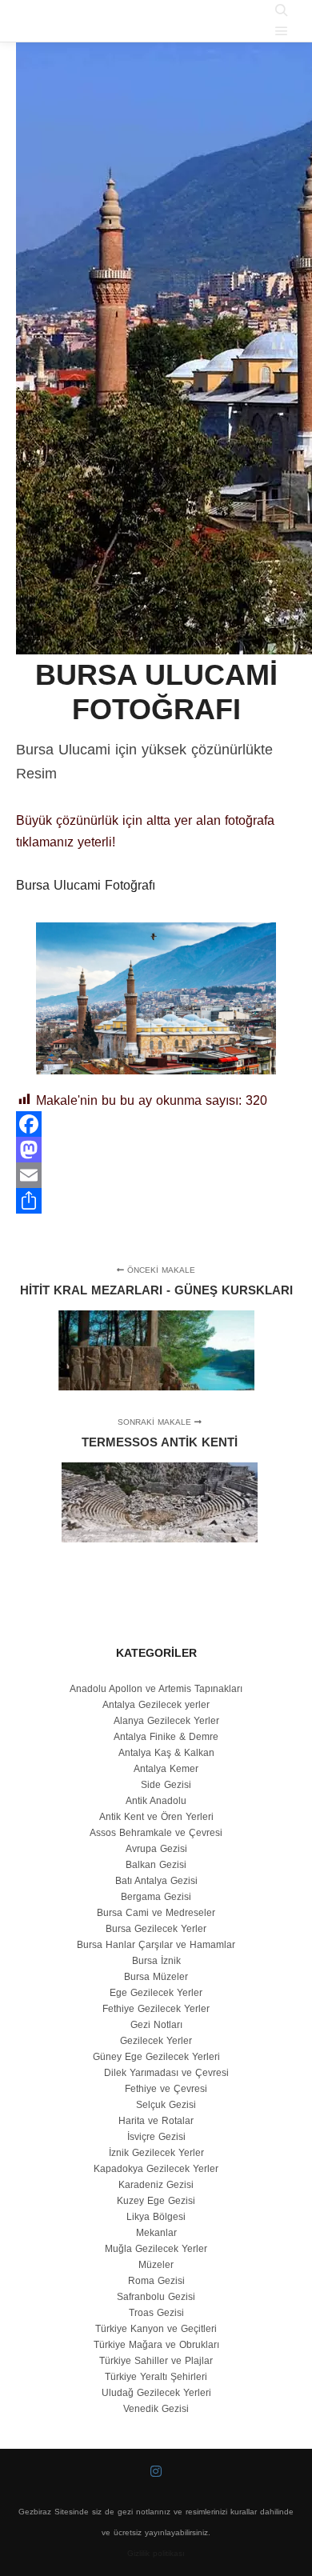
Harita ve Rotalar (156, 2121)
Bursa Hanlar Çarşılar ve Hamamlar (156, 1945)
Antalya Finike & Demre (166, 1737)
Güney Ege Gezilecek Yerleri (156, 2057)
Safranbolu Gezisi (156, 2297)
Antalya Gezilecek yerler (156, 1705)
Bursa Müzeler (156, 1977)
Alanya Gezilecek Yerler (166, 1721)
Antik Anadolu (156, 1801)
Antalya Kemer (166, 1769)
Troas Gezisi (156, 2313)
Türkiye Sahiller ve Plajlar (156, 2361)
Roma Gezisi (156, 2281)
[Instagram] (156, 2471)
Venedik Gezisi (156, 2409)
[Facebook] (156, 1124)
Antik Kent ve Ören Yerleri (156, 1817)
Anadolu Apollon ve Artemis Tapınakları (156, 1689)
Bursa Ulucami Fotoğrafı (86, 885)
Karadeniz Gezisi (156, 2185)
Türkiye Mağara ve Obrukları (156, 2345)
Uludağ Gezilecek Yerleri (156, 2393)
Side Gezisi (166, 1785)
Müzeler (156, 2265)
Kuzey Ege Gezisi (156, 2201)
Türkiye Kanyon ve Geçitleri (156, 2329)
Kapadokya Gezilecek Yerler (156, 2169)
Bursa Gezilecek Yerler (156, 1929)
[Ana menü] (282, 31)
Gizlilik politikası (156, 2553)
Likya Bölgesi (156, 2217)
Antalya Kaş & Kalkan (166, 1753)
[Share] (156, 1201)
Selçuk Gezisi (166, 2105)
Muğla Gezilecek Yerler (156, 2249)
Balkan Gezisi (156, 1865)
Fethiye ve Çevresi (166, 2089)
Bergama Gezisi (156, 1897)
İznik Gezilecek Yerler (156, 2153)
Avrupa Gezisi (156, 1849)
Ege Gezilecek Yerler (156, 1993)
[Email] (156, 1175)
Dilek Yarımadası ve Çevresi (166, 2073)
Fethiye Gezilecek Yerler (156, 2009)
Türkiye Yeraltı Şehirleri (156, 2377)
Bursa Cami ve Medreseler (156, 1913)
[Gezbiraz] (76, 21)
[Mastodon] (156, 1150)
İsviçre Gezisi (156, 2137)
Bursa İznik (156, 1961)
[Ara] (282, 10)
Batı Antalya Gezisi (156, 1881)
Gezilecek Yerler (156, 2041)
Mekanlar (156, 2233)
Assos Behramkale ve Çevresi (156, 1833)
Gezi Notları (156, 2025)
